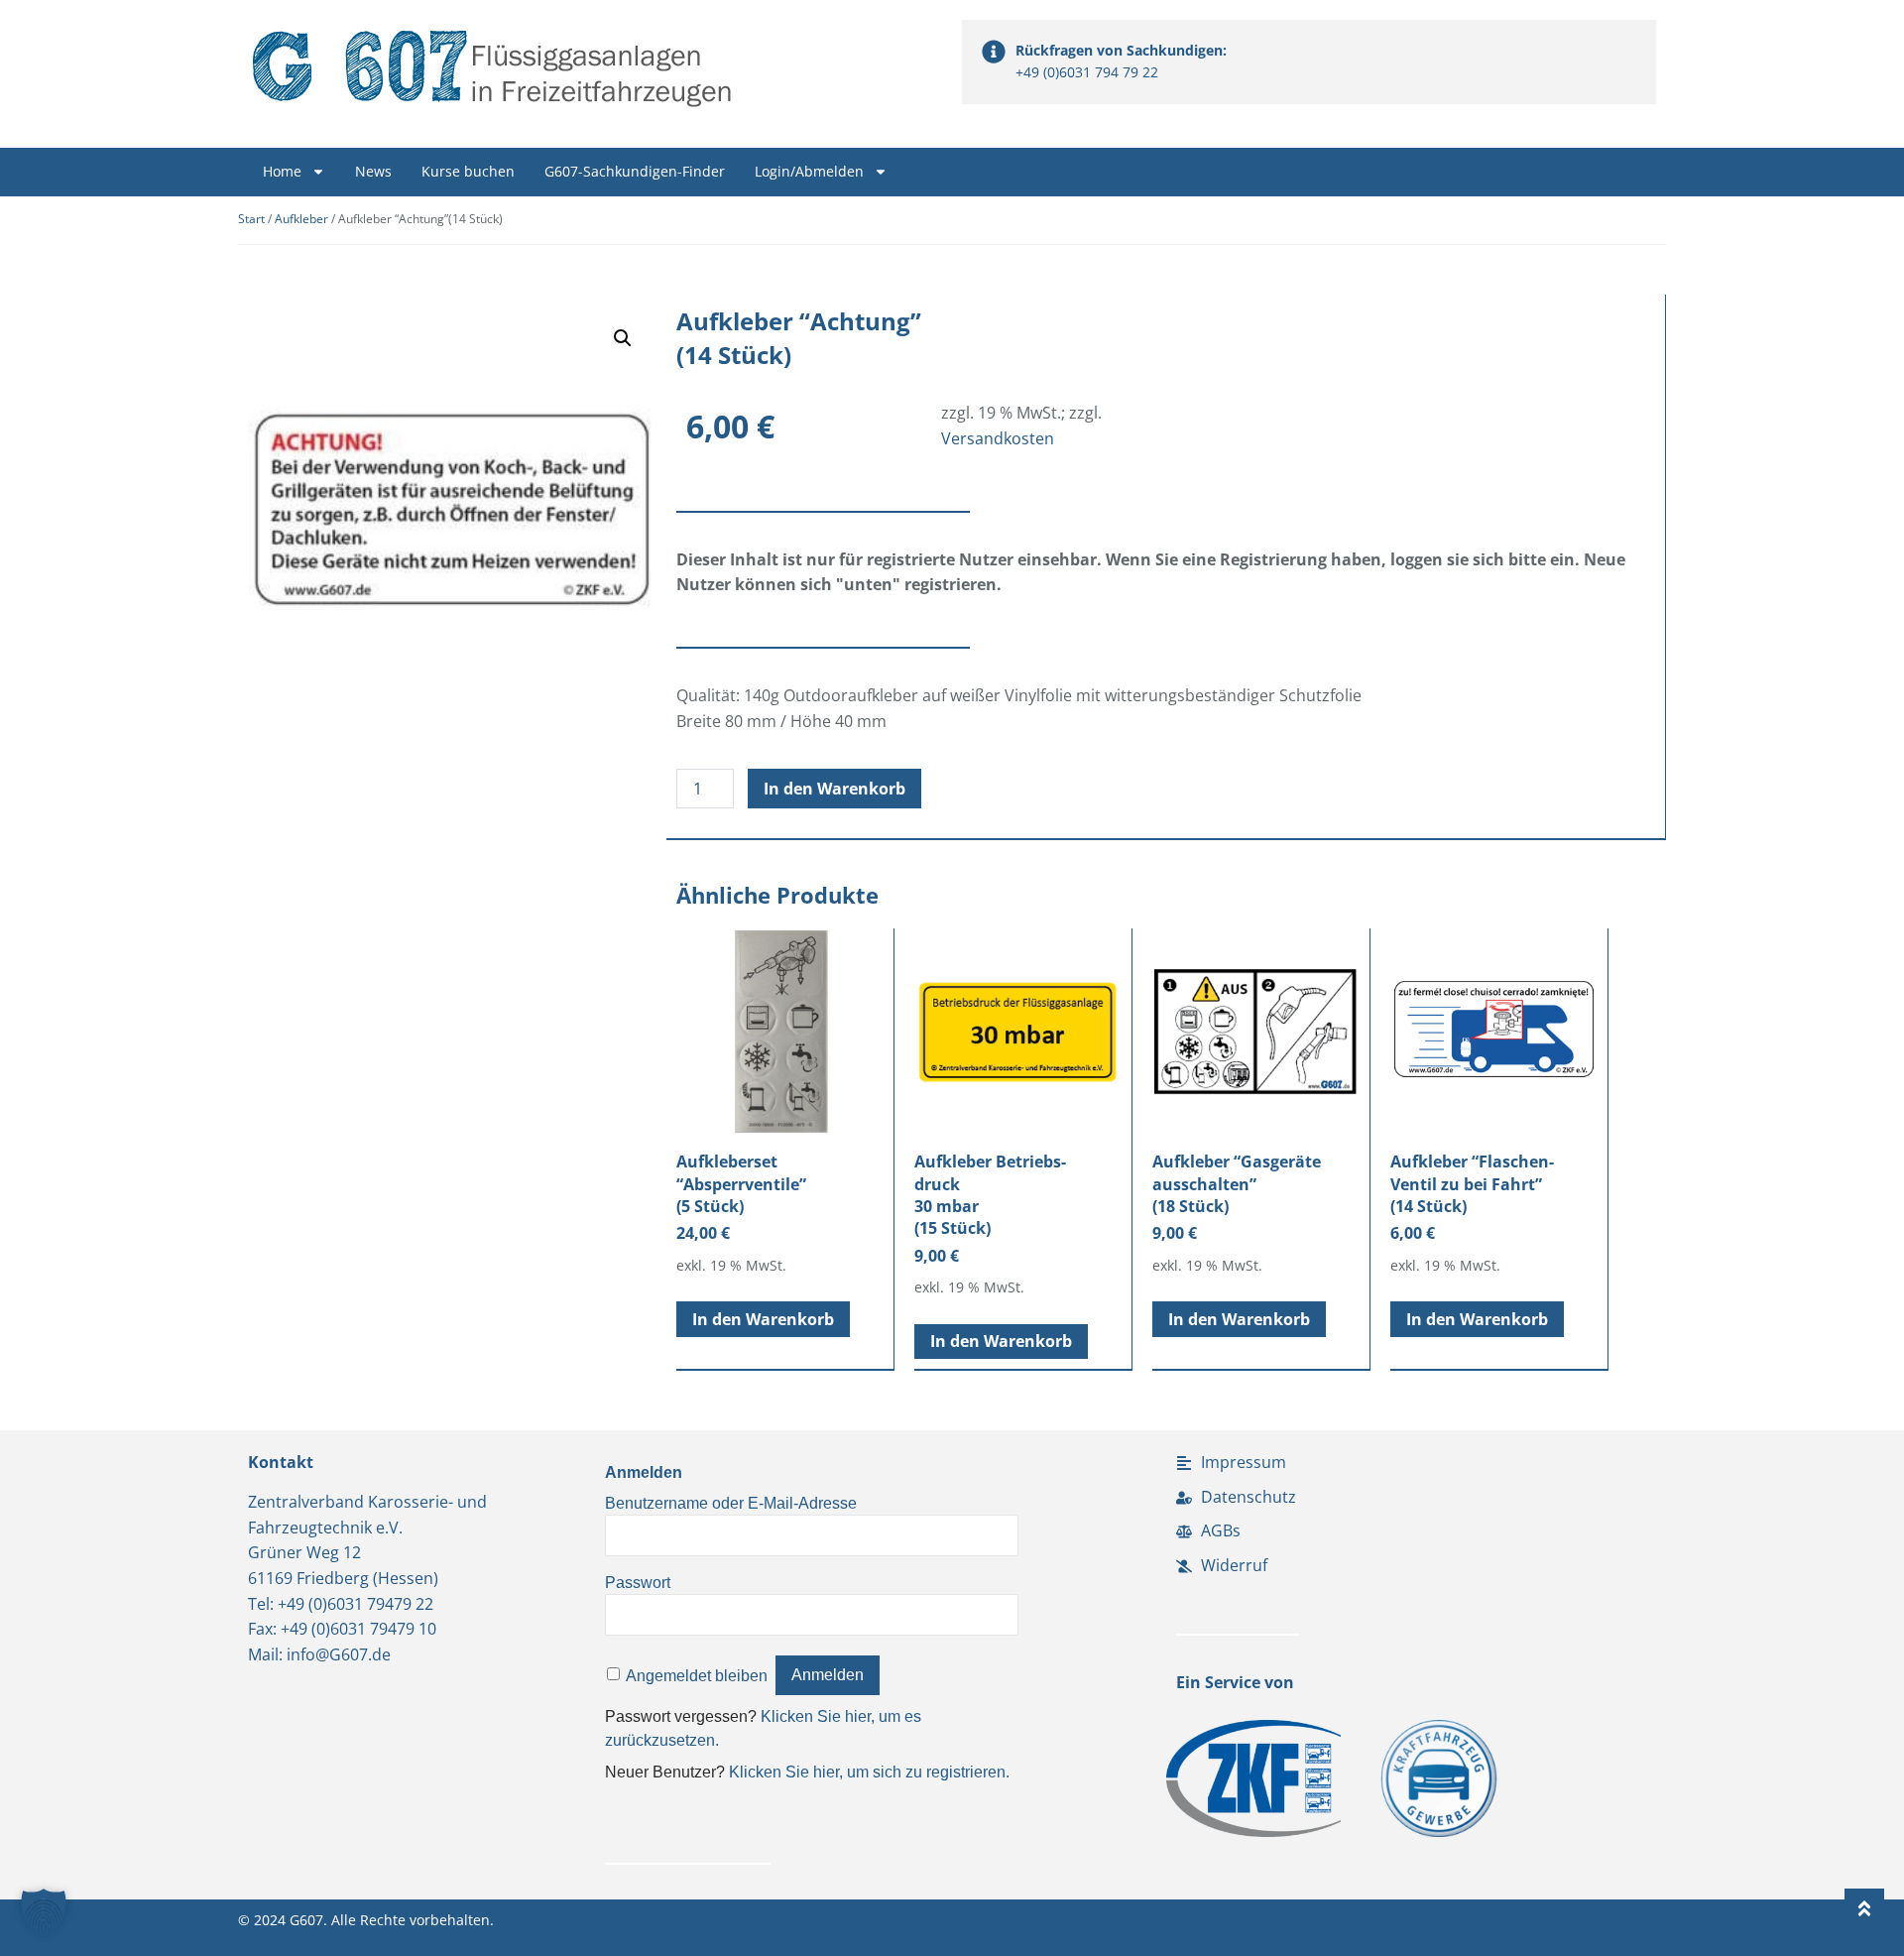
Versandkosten (998, 438)
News (373, 171)
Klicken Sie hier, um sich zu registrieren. (869, 1772)
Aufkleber (301, 219)
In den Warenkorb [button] (763, 1319)
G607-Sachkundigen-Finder (635, 171)
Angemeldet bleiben (697, 1676)
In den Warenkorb (834, 789)
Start (251, 219)
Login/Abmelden (809, 171)
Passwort (638, 1583)
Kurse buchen (468, 171)
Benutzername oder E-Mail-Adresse (731, 1503)
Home (282, 171)
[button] (623, 338)
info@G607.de (339, 1654)
